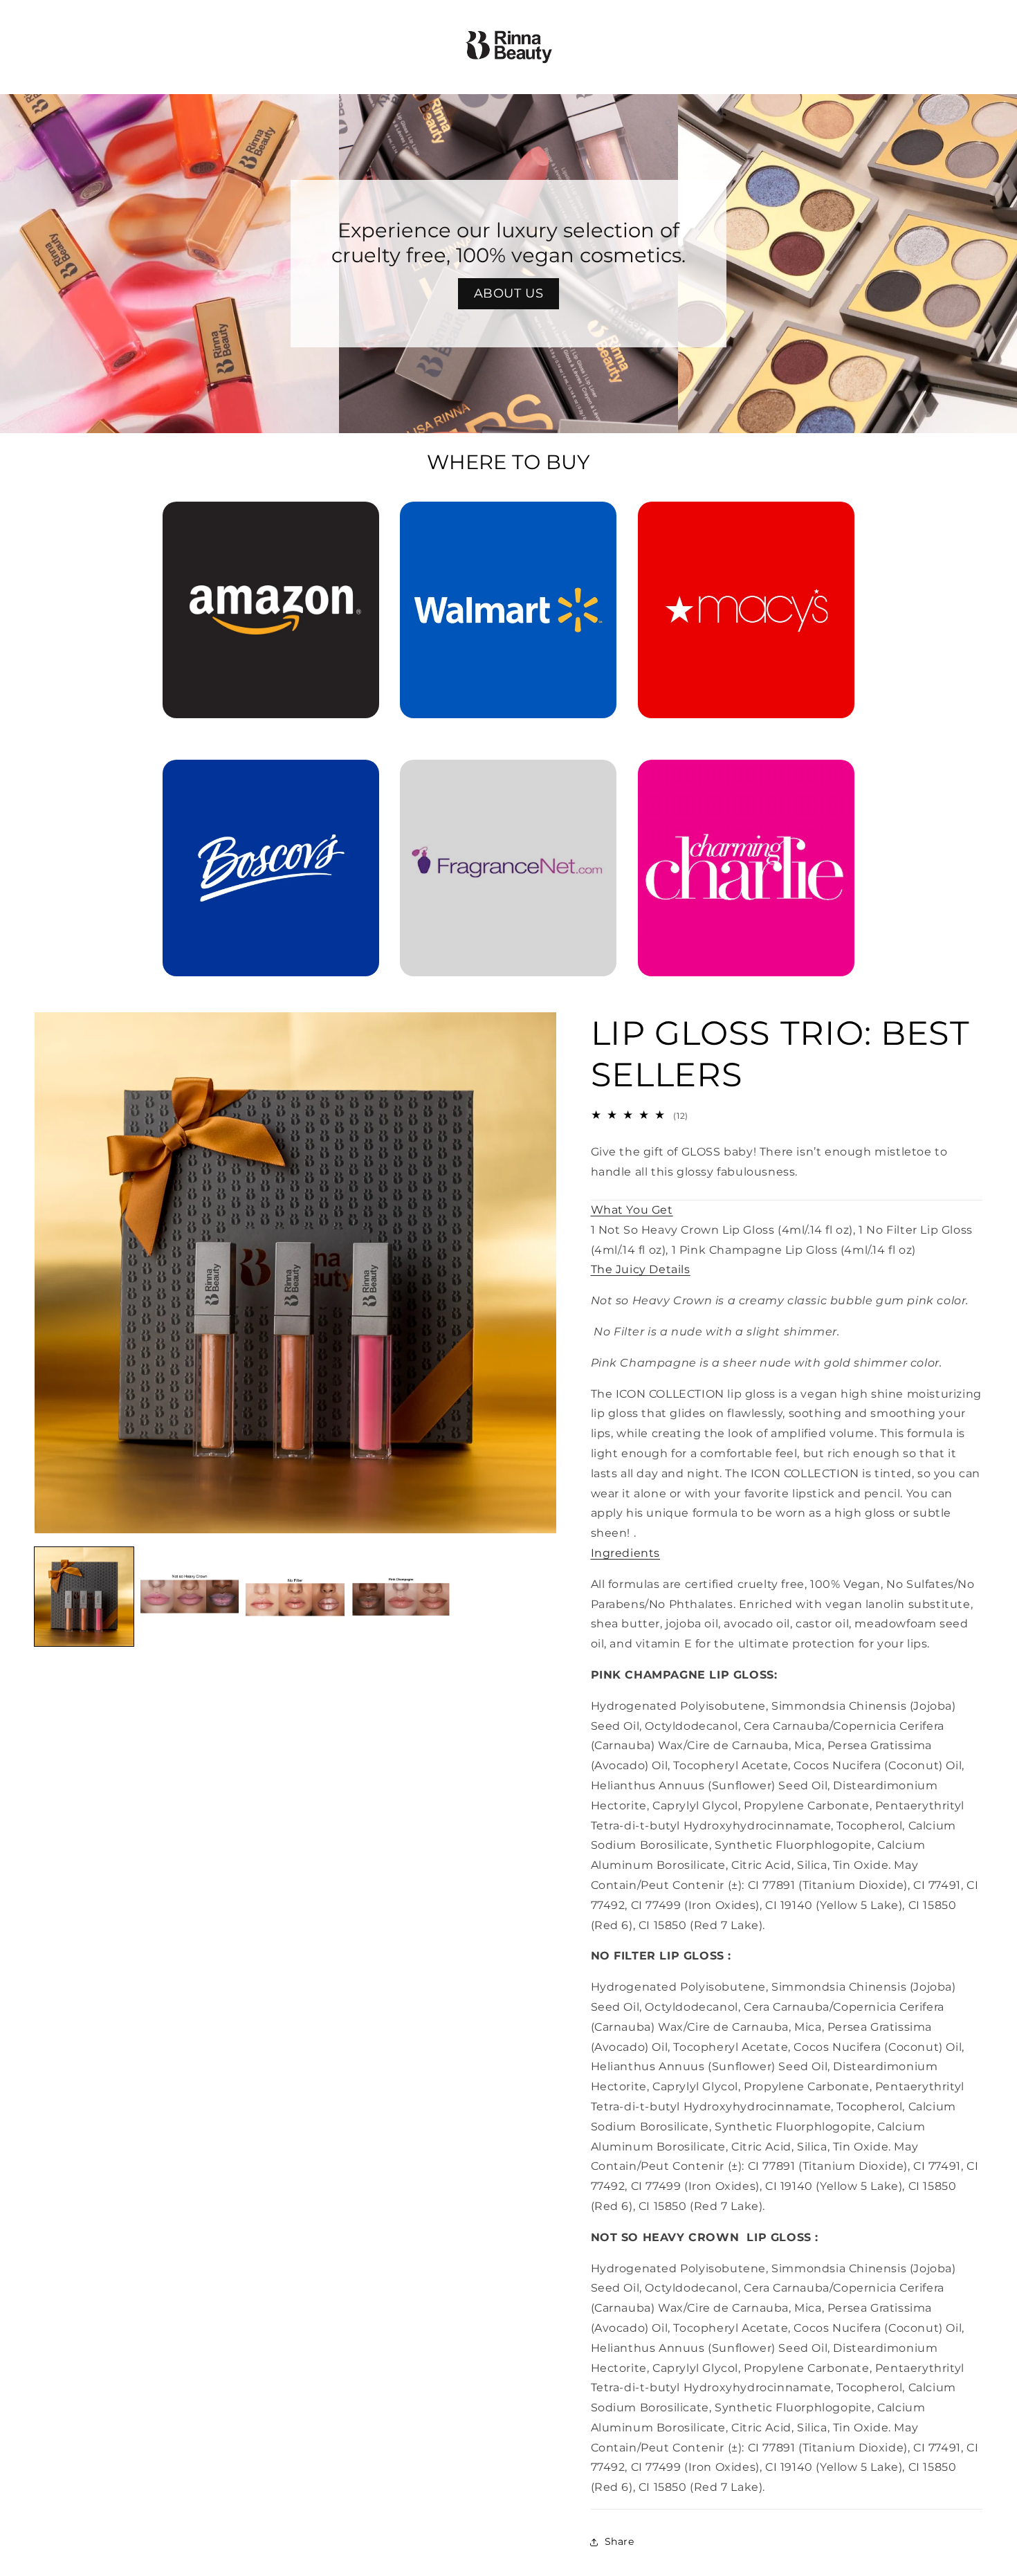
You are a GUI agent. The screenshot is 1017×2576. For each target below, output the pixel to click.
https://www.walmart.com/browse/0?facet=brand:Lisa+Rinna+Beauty (508, 521)
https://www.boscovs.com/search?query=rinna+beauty (263, 779)
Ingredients (626, 1553)
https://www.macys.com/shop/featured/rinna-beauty (746, 521)
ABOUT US (509, 293)
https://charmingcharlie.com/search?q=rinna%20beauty (746, 779)
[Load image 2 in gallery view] (190, 1597)
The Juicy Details (641, 1269)
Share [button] (620, 2541)
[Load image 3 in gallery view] (295, 1597)
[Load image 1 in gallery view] (84, 1597)
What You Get (632, 1210)
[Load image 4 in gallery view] (401, 1597)
